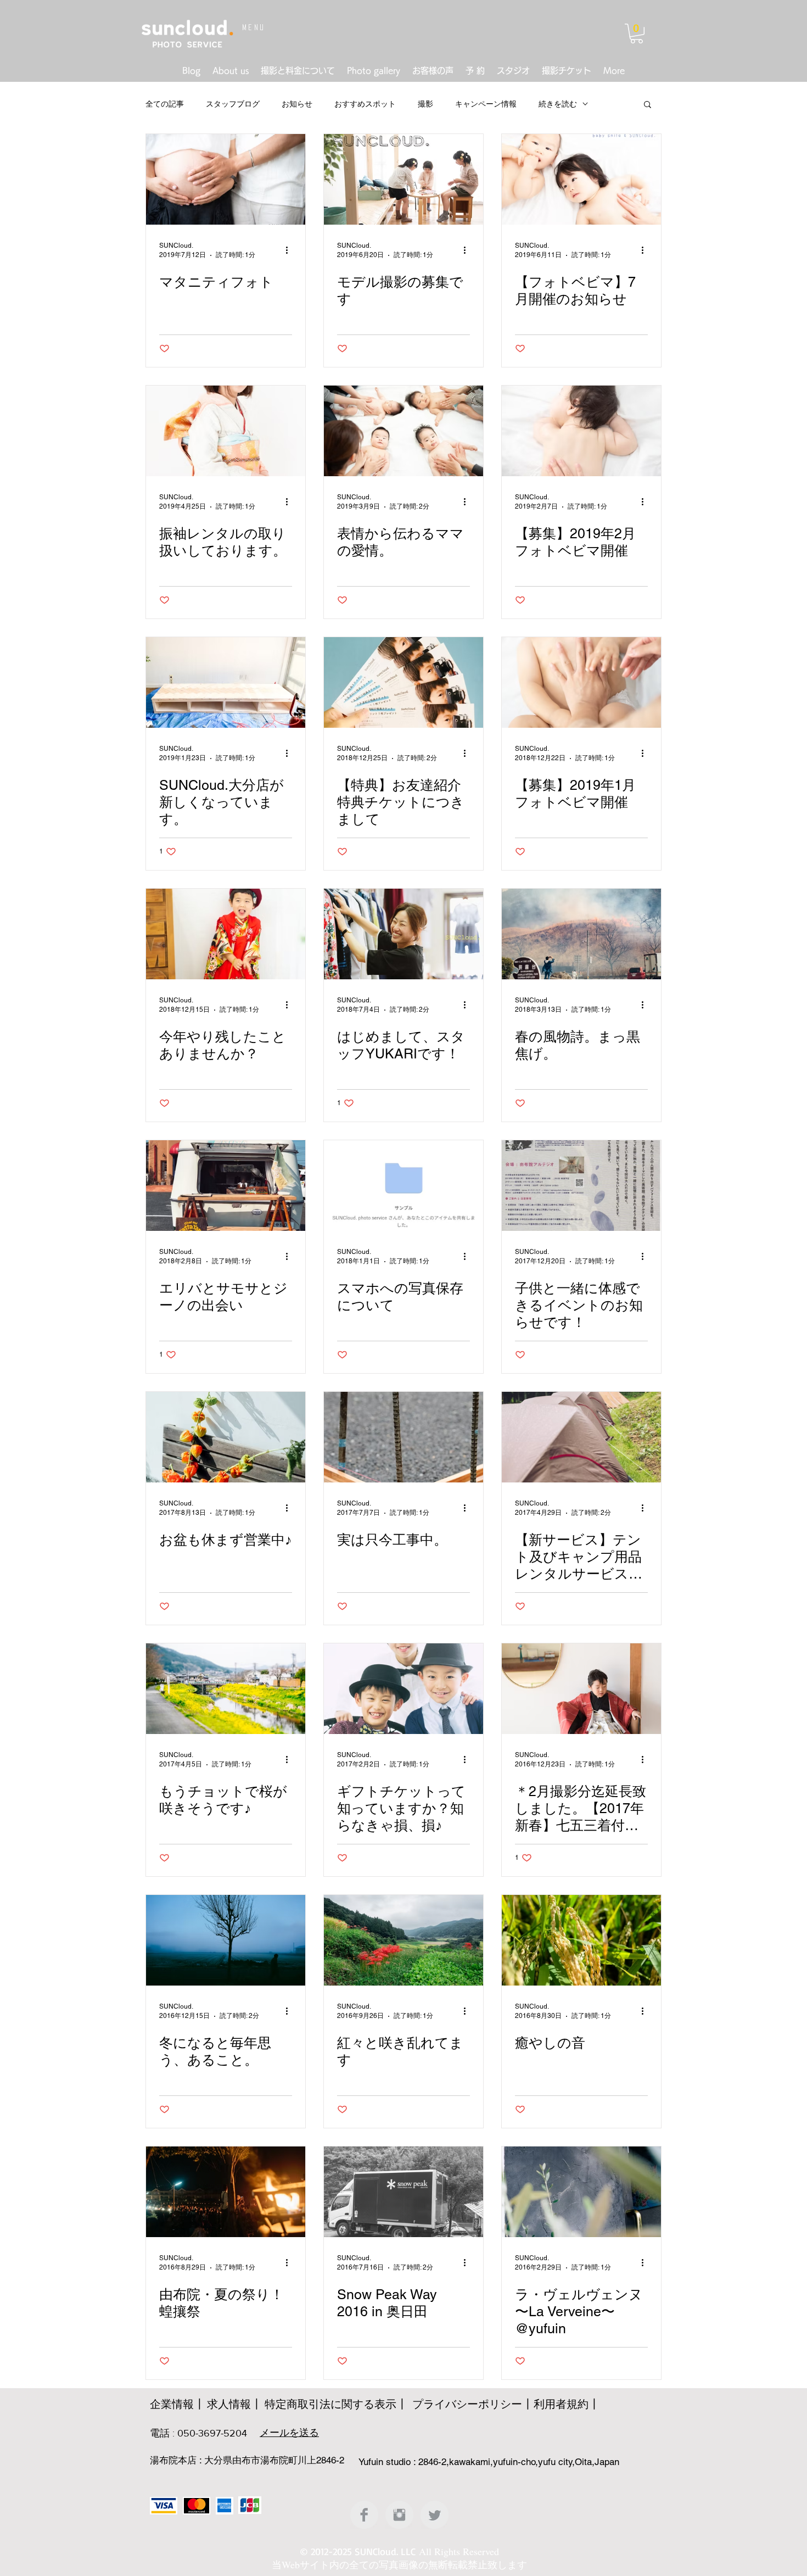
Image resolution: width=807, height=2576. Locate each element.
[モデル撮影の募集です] (403, 179)
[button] (637, 34)
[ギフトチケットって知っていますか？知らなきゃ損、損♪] (403, 1689)
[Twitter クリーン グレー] (435, 2515)
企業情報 (172, 2404)
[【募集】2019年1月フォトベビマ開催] (581, 682)
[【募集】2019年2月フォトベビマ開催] (581, 431)
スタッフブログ (233, 104)
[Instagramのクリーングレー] (399, 2515)
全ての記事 (165, 104)
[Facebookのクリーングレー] (364, 2515)
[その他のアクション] (290, 250)
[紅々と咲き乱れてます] (403, 1940)
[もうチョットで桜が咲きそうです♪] (226, 1689)
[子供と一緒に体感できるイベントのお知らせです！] (581, 1186)
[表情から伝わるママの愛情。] (403, 431)
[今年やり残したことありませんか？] (226, 934)
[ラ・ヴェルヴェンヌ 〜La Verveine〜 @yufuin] (581, 2192)
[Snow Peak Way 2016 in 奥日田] (403, 2192)
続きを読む (558, 104)
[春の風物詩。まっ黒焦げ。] (581, 934)
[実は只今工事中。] (403, 1437)
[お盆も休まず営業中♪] (226, 1437)
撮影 (425, 104)
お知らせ (297, 104)
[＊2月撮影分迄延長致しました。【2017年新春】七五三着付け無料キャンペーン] (581, 1689)
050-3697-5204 (212, 2433)
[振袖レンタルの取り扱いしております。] (226, 431)
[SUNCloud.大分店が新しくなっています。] (226, 682)
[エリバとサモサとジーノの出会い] (226, 1186)
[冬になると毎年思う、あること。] (226, 1940)
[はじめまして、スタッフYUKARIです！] (403, 934)
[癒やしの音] (581, 1940)
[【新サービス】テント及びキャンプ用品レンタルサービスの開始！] (581, 1437)
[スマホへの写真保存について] (403, 1186)
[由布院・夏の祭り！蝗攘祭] (226, 2192)
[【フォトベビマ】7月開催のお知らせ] (581, 179)
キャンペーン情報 (486, 104)
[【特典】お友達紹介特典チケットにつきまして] (403, 682)
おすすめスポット (365, 104)
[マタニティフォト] (226, 179)
